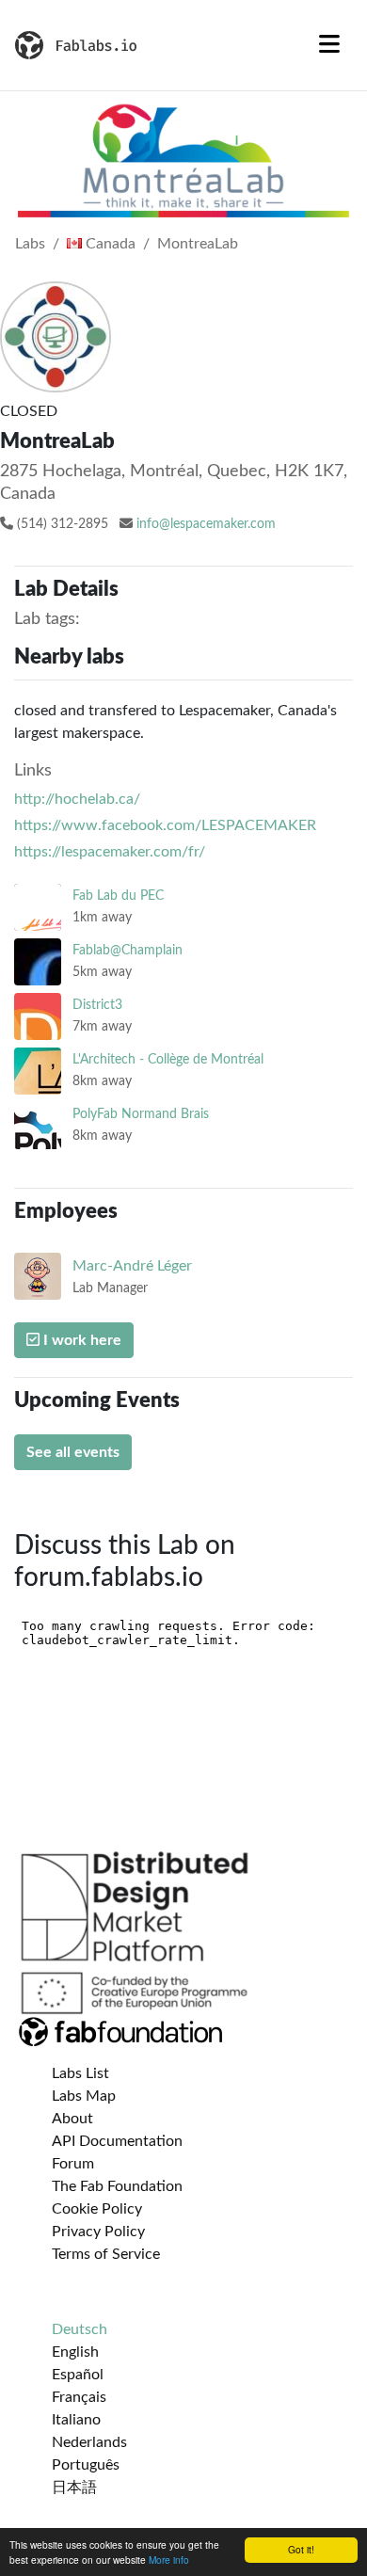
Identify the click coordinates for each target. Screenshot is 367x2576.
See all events (73, 1452)
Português (86, 2465)
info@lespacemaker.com (206, 524)
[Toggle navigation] (329, 45)
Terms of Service (106, 2254)
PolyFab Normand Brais (141, 1114)
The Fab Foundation (117, 2186)
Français (79, 2397)
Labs (30, 244)
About (72, 2119)
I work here (80, 1340)
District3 (97, 1005)
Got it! (301, 2549)
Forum (73, 2164)
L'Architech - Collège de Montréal (168, 1059)
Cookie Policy (97, 2209)
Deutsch (80, 2329)
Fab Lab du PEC (118, 896)
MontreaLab (198, 244)
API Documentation (117, 2141)
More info (169, 2560)
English (75, 2352)
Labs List (80, 2073)
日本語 (74, 2488)
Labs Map (84, 2096)
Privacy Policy (98, 2232)
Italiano (76, 2420)
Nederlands (89, 2442)
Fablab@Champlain (128, 950)
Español (78, 2375)
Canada (109, 244)
